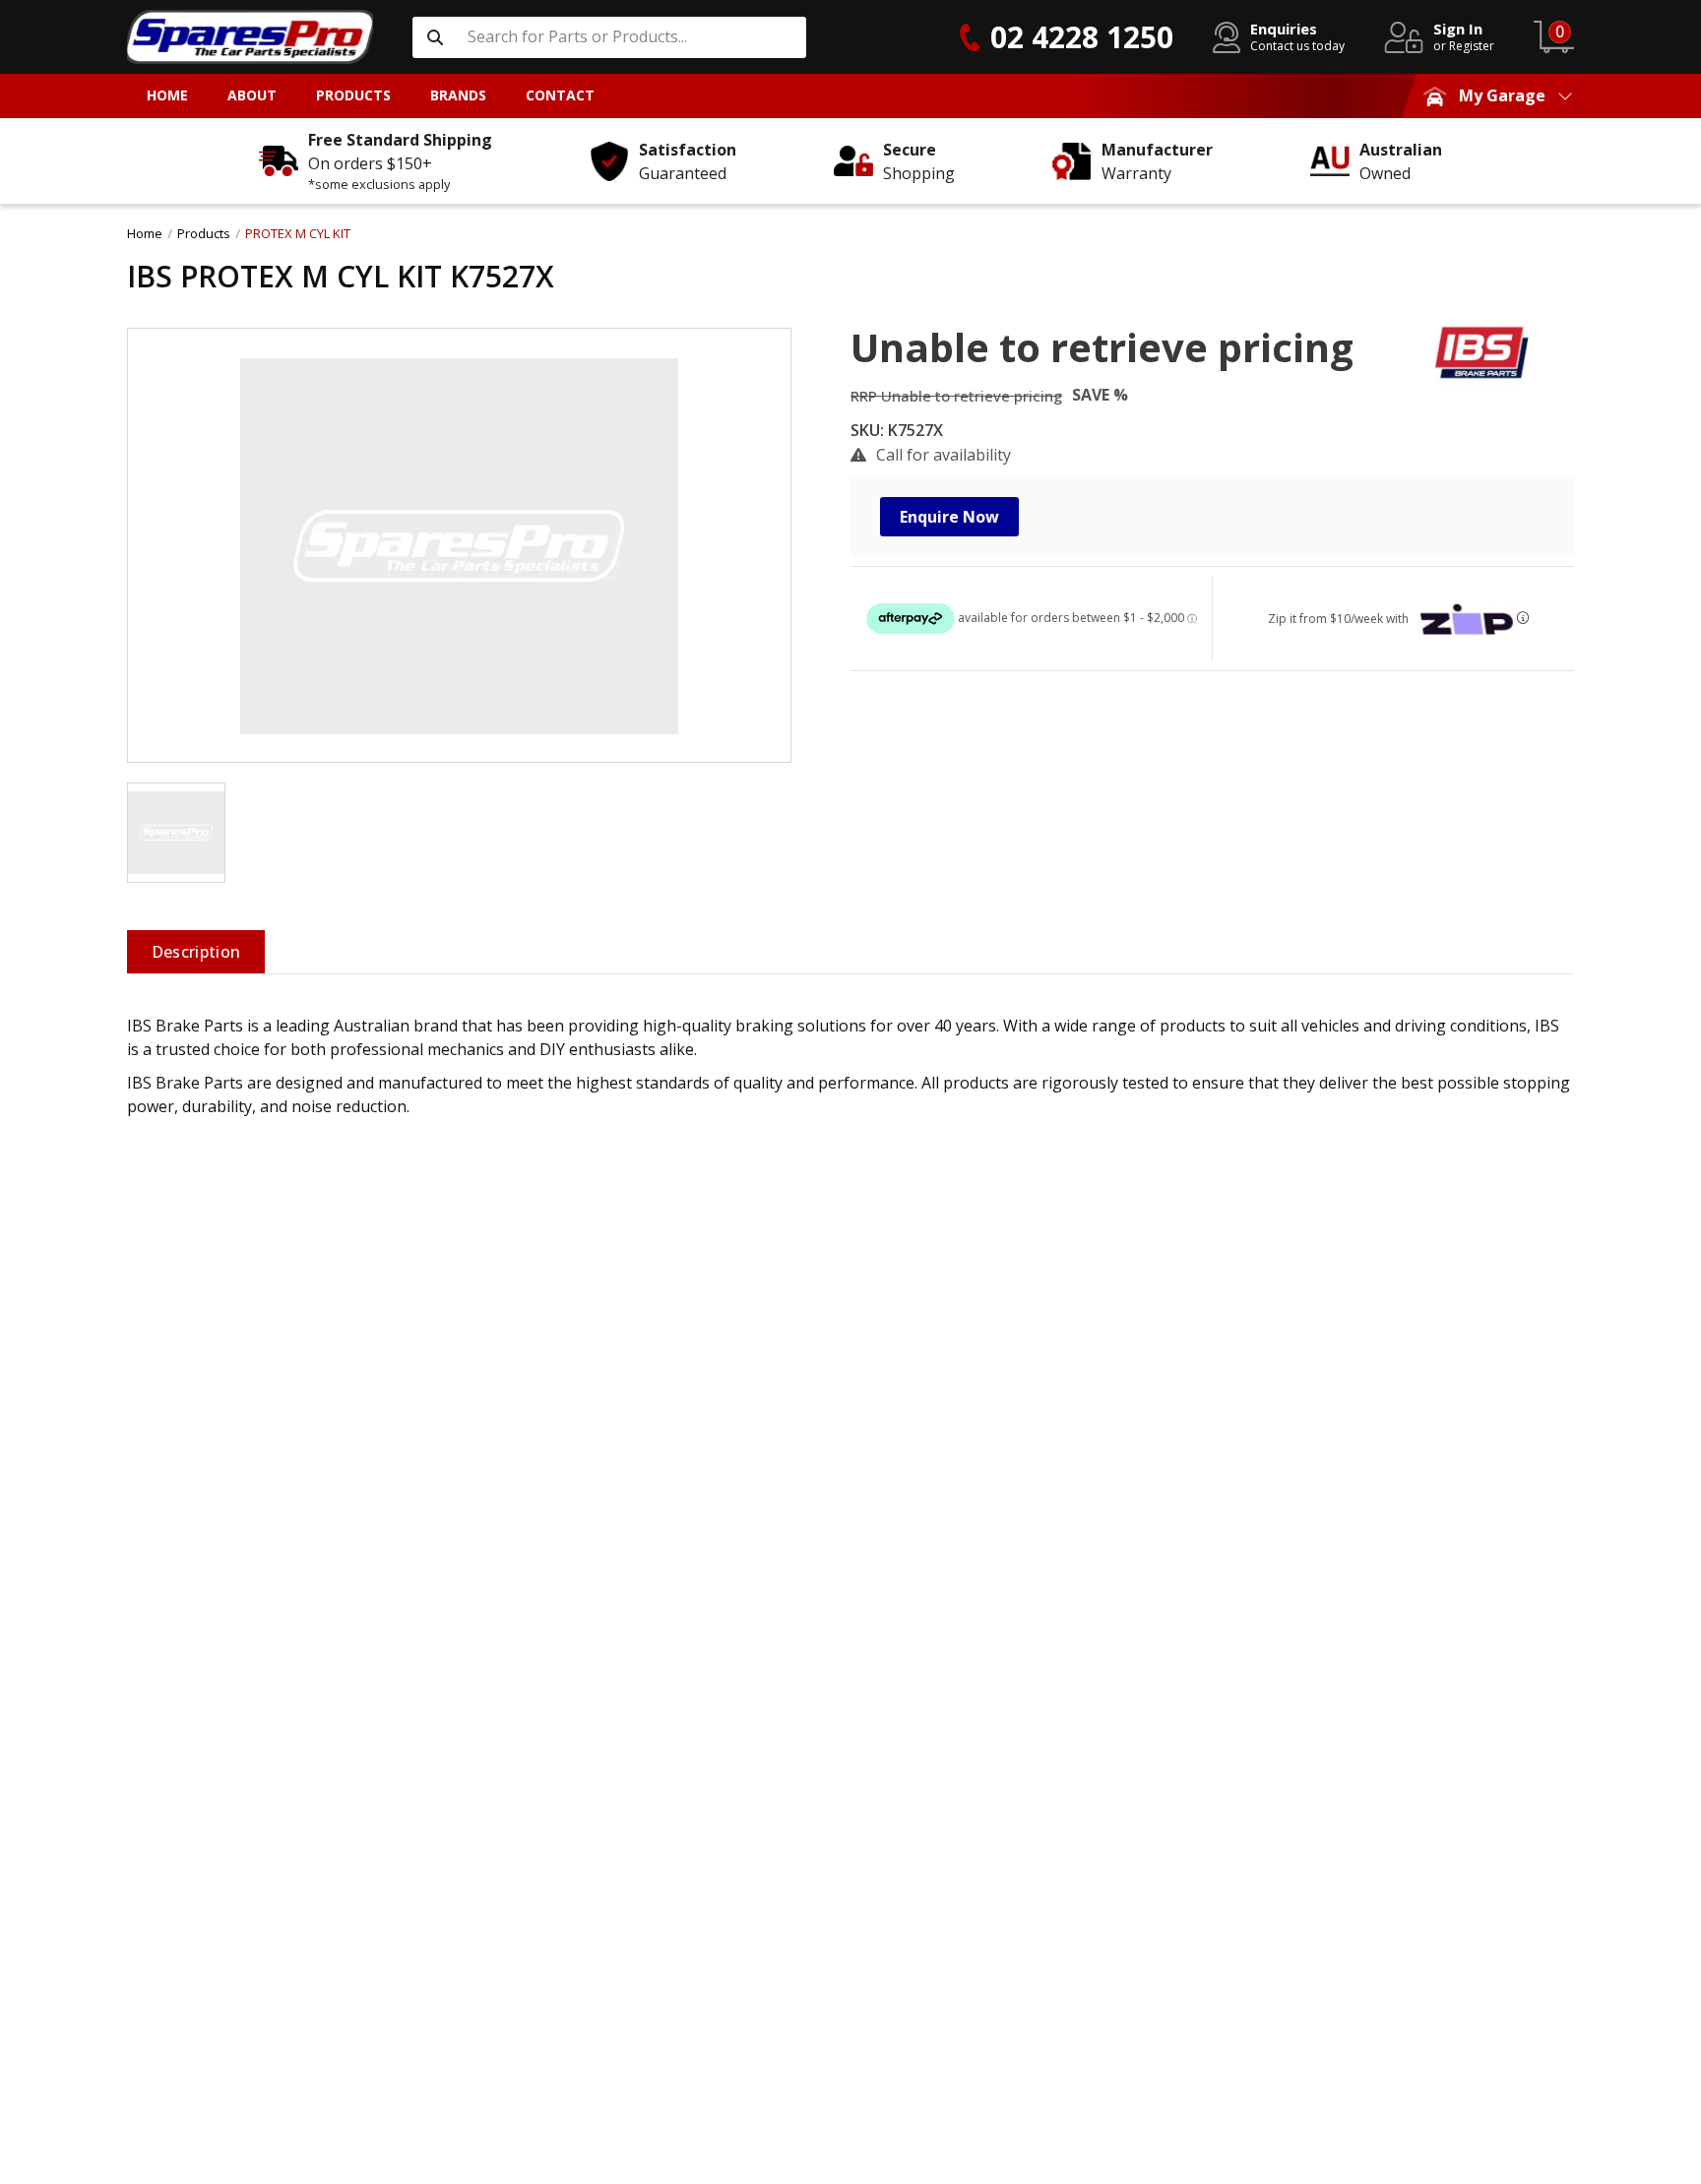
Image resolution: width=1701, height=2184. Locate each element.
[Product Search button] (435, 37)
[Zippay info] (1523, 618)
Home (145, 233)
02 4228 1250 (1082, 37)
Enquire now (949, 517)
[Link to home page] (250, 37)
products (204, 233)
